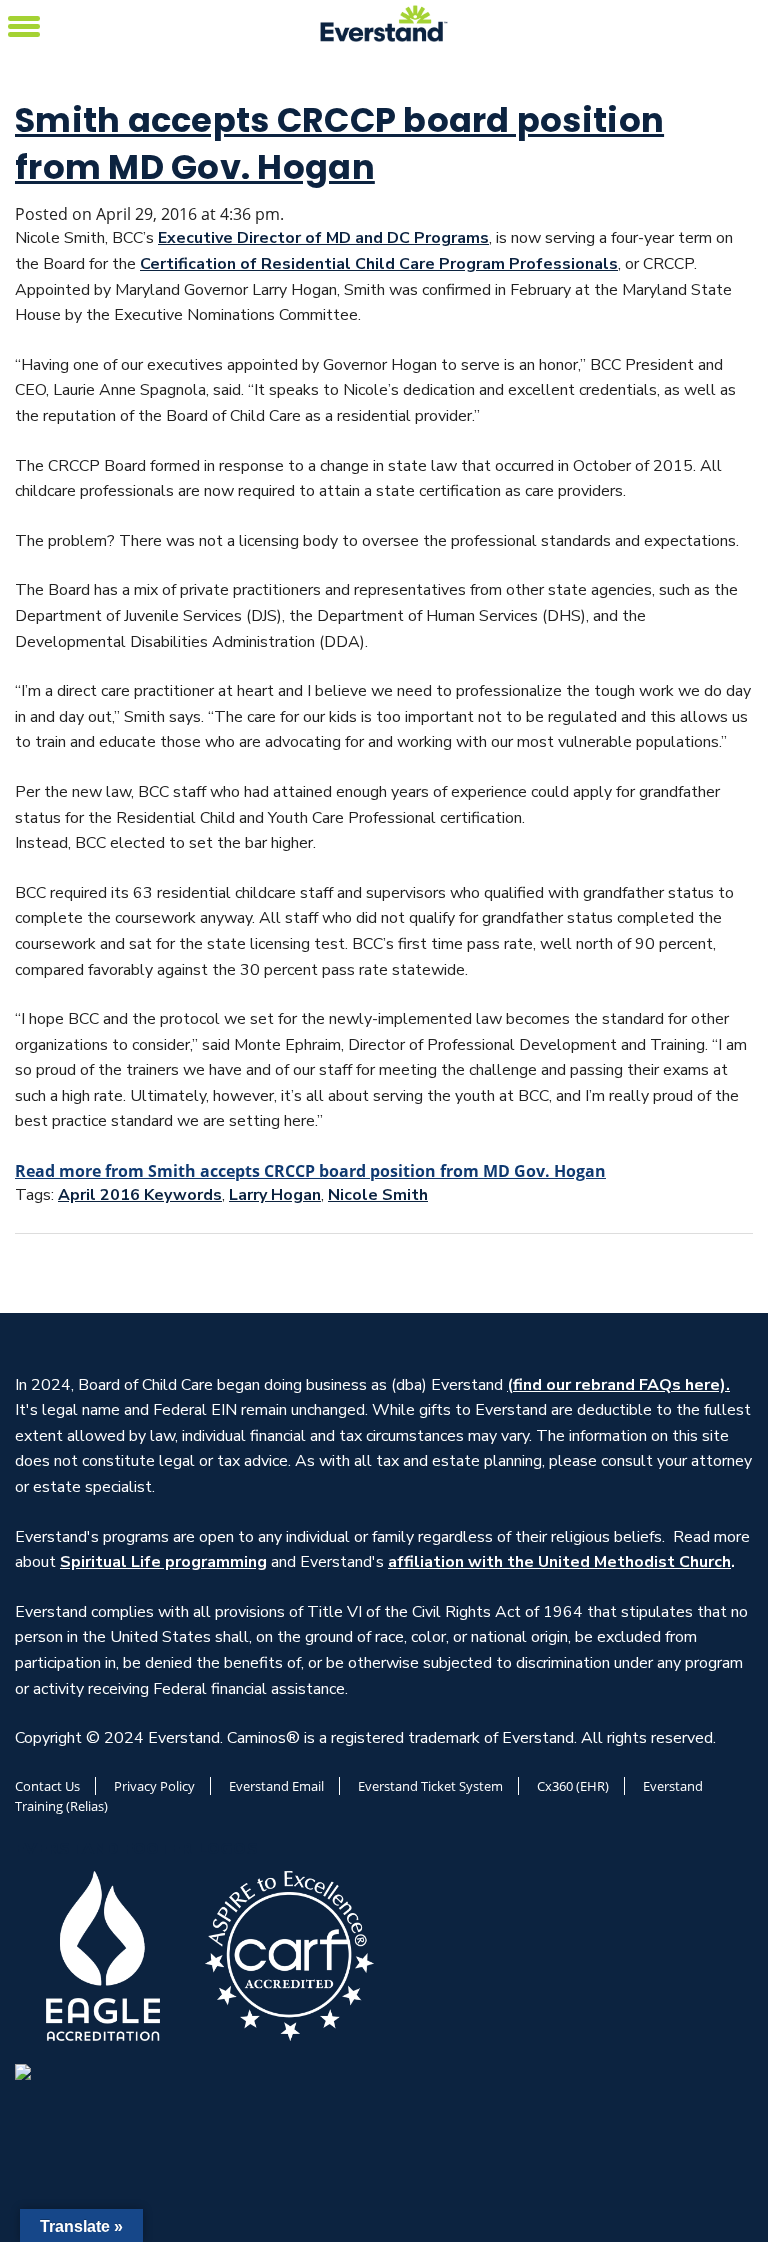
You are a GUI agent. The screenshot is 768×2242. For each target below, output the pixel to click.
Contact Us (47, 1786)
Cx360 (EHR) (573, 1786)
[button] (24, 23)
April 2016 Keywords (140, 1195)
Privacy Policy (154, 1786)
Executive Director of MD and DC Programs (323, 238)
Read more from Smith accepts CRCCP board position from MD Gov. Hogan (310, 1171)
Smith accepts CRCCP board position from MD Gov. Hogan (339, 144)
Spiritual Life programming (163, 1562)
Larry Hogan (275, 1195)
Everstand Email (276, 1786)
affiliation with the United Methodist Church (559, 1562)
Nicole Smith (378, 1195)
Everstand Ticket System (430, 1786)
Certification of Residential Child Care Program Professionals (379, 264)
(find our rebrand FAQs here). (618, 1385)
